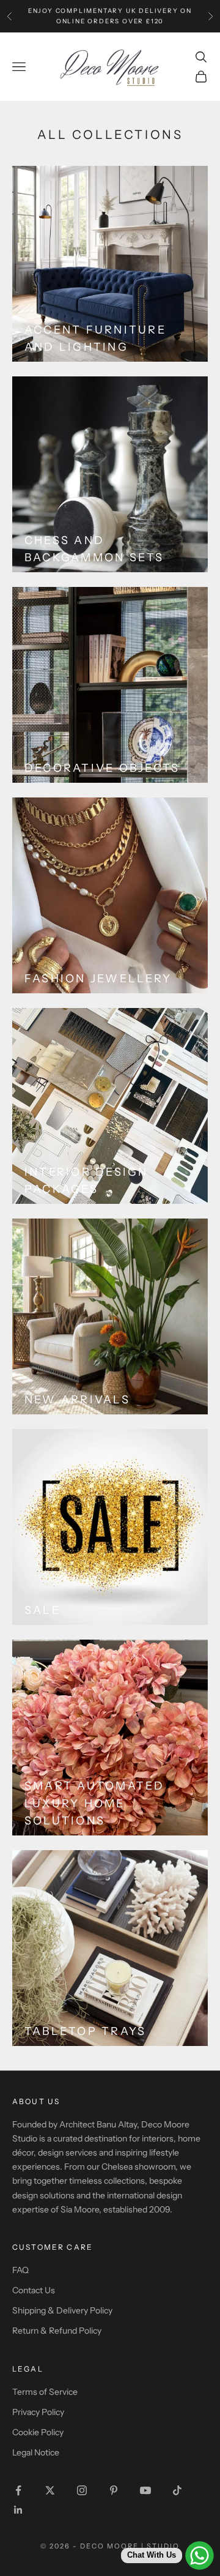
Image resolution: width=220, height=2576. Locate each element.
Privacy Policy (38, 2412)
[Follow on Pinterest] (114, 2490)
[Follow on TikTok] (177, 2490)
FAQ (20, 2270)
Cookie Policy (38, 2432)
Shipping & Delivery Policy (62, 2310)
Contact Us (34, 2290)
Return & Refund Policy (57, 2331)
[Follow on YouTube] (145, 2490)
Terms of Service (45, 2392)
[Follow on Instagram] (82, 2490)
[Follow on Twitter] (50, 2490)
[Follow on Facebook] (18, 2490)
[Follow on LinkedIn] (18, 2510)
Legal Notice (36, 2452)
